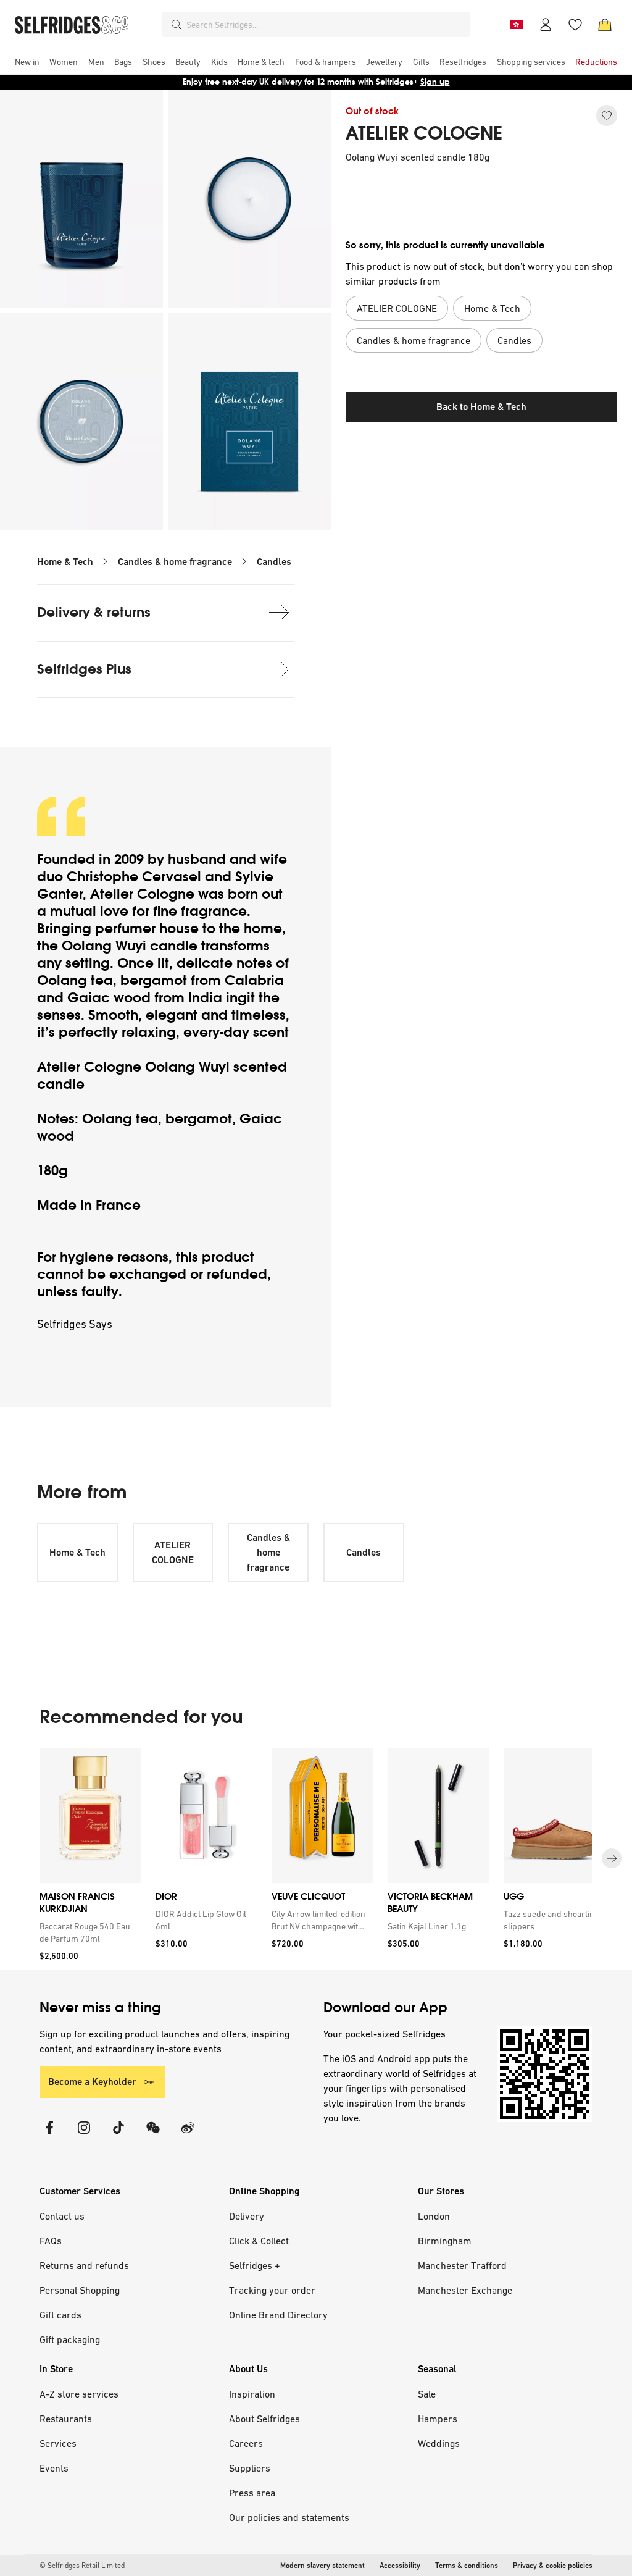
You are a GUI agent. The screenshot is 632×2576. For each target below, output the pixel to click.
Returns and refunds (84, 2265)
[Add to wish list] (607, 115)
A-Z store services (79, 2394)
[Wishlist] (575, 25)
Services (58, 2443)
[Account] (546, 25)
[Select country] (516, 25)
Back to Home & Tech (481, 407)
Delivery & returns (94, 612)
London (434, 2216)
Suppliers (250, 2468)
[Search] (177, 25)
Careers (246, 2443)
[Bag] (605, 25)
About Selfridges (264, 2419)
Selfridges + (255, 2265)
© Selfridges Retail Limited (82, 2566)
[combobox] (326, 25)
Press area (252, 2493)
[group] (316, 1859)
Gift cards (60, 2315)
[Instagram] (84, 2135)
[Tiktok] (118, 2135)
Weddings (439, 2443)
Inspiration (252, 2394)
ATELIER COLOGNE (424, 133)
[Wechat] (153, 2135)
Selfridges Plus (84, 669)
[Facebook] (49, 2135)
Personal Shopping (80, 2290)
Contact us (62, 2216)
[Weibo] (188, 2135)
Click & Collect (259, 2241)
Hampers (438, 2419)
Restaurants (66, 2419)
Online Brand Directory (278, 2315)
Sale (427, 2394)
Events (54, 2468)
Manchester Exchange (465, 2290)
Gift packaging (70, 2339)
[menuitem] (27, 62)
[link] (88, 1932)
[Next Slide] (612, 1858)
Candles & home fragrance (175, 562)
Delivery (247, 2216)
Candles (274, 562)
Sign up (435, 82)
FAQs (51, 2241)
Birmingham (445, 2241)
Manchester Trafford (462, 2265)
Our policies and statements (289, 2517)
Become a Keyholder (92, 2082)
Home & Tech (65, 562)
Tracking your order (272, 2290)
